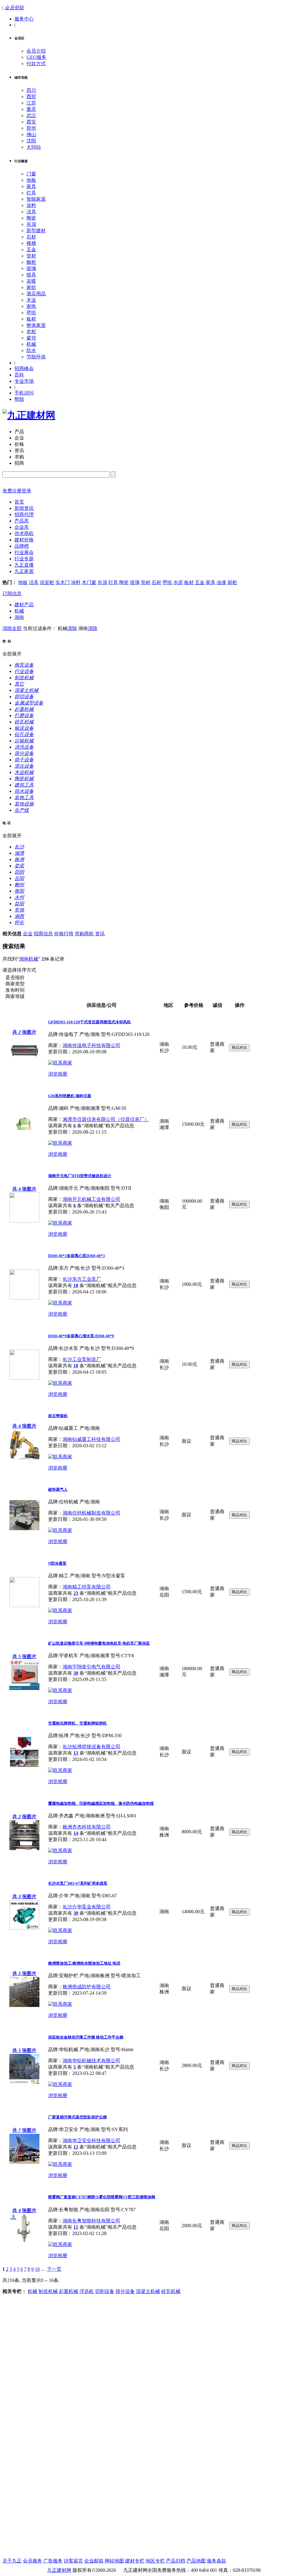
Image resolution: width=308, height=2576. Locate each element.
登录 (26, 491)
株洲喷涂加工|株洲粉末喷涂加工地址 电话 (84, 1963)
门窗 (31, 174)
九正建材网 (59, 2570)
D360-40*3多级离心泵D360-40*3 (77, 1256)
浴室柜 (47, 582)
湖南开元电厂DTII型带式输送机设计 (80, 1176)
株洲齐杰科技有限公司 (87, 1827)
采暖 (31, 281)
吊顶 (31, 224)
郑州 (31, 128)
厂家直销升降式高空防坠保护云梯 (77, 2117)
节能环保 (36, 357)
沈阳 (31, 141)
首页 (19, 502)
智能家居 (36, 199)
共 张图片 (24, 1032)
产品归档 (176, 2561)
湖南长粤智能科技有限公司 (91, 2221)
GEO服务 (36, 57)
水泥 (178, 582)
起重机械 (69, 2291)
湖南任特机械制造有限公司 (91, 1513)
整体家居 (36, 325)
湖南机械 (29, 959)
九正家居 (24, 571)
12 (76, 2147)
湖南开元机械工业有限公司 (91, 1199)
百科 (19, 375)
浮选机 (87, 2291)
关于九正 (12, 2561)
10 (37, 2269)
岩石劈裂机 (58, 1416)
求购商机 (84, 934)
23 (76, 1593)
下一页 (54, 2269)
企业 (28, 934)
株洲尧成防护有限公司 (87, 1987)
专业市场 (24, 381)
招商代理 (24, 515)
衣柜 (31, 332)
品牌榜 (22, 546)
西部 (31, 97)
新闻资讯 (24, 508)
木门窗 (89, 582)
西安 (31, 122)
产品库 (22, 521)
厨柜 (232, 582)
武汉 (31, 116)
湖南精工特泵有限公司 (87, 1587)
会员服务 (32, 2561)
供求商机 (24, 533)
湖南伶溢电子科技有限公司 (91, 1045)
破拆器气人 (58, 1489)
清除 (72, 628)
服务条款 (217, 2561)
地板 (31, 180)
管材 (31, 256)
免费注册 (12, 491)
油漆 (221, 582)
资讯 (100, 934)
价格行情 (64, 934)
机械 (31, 344)
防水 (31, 350)
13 (76, 1753)
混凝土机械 (148, 2291)
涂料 (31, 205)
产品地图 (196, 2561)
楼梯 (31, 243)
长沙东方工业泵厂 (82, 1279)
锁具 (31, 275)
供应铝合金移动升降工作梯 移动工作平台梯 (86, 2037)
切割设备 (105, 2291)
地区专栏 (155, 2561)
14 (76, 1833)
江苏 (31, 103)
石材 (31, 237)
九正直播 (24, 565)
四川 (31, 90)
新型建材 (36, 231)
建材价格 (24, 540)
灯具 (31, 193)
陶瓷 (31, 218)
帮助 (19, 399)
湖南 (19, 617)
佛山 (31, 134)
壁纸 (31, 313)
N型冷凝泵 (57, 1563)
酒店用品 (36, 294)
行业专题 (24, 559)
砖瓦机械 (171, 2291)
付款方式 (36, 64)
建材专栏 (135, 2561)
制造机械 (48, 2291)
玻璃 (31, 268)
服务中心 (24, 19)
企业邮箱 (94, 2561)
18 (76, 1285)
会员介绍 (36, 51)
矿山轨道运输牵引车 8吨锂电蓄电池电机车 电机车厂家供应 (99, 1643)
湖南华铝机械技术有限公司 (91, 2061)
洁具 (31, 212)
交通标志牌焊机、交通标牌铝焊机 (77, 1723)
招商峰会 (24, 368)
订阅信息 (12, 594)
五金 (31, 250)
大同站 (34, 147)
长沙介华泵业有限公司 (87, 1907)
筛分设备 (125, 2291)
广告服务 (53, 2561)
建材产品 (24, 605)
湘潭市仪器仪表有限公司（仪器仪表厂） (106, 1119)
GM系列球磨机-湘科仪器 (70, 1096)
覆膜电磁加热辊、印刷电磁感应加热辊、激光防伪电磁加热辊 (101, 1803)
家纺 (31, 287)
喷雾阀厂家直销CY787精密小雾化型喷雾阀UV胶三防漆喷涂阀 (102, 2197)
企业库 (22, 527)
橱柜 (31, 262)
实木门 (63, 582)
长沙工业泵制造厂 (82, 1359)
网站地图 (114, 2561)
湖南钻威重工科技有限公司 (91, 1439)
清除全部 (12, 628)
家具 (31, 186)
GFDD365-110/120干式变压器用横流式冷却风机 (89, 1022)
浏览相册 (58, 1074)
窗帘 (31, 338)
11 (76, 2227)
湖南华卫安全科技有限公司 (91, 2141)
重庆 (31, 109)
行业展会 (24, 552)
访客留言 (73, 2561)
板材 (31, 319)
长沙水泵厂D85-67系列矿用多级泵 (78, 1883)
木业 (31, 300)
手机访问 (24, 393)
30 (76, 1673)
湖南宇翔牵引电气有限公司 (91, 1667)
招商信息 (43, 934)
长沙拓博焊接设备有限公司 (91, 1747)
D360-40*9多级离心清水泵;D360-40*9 (81, 1336)
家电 (31, 306)
